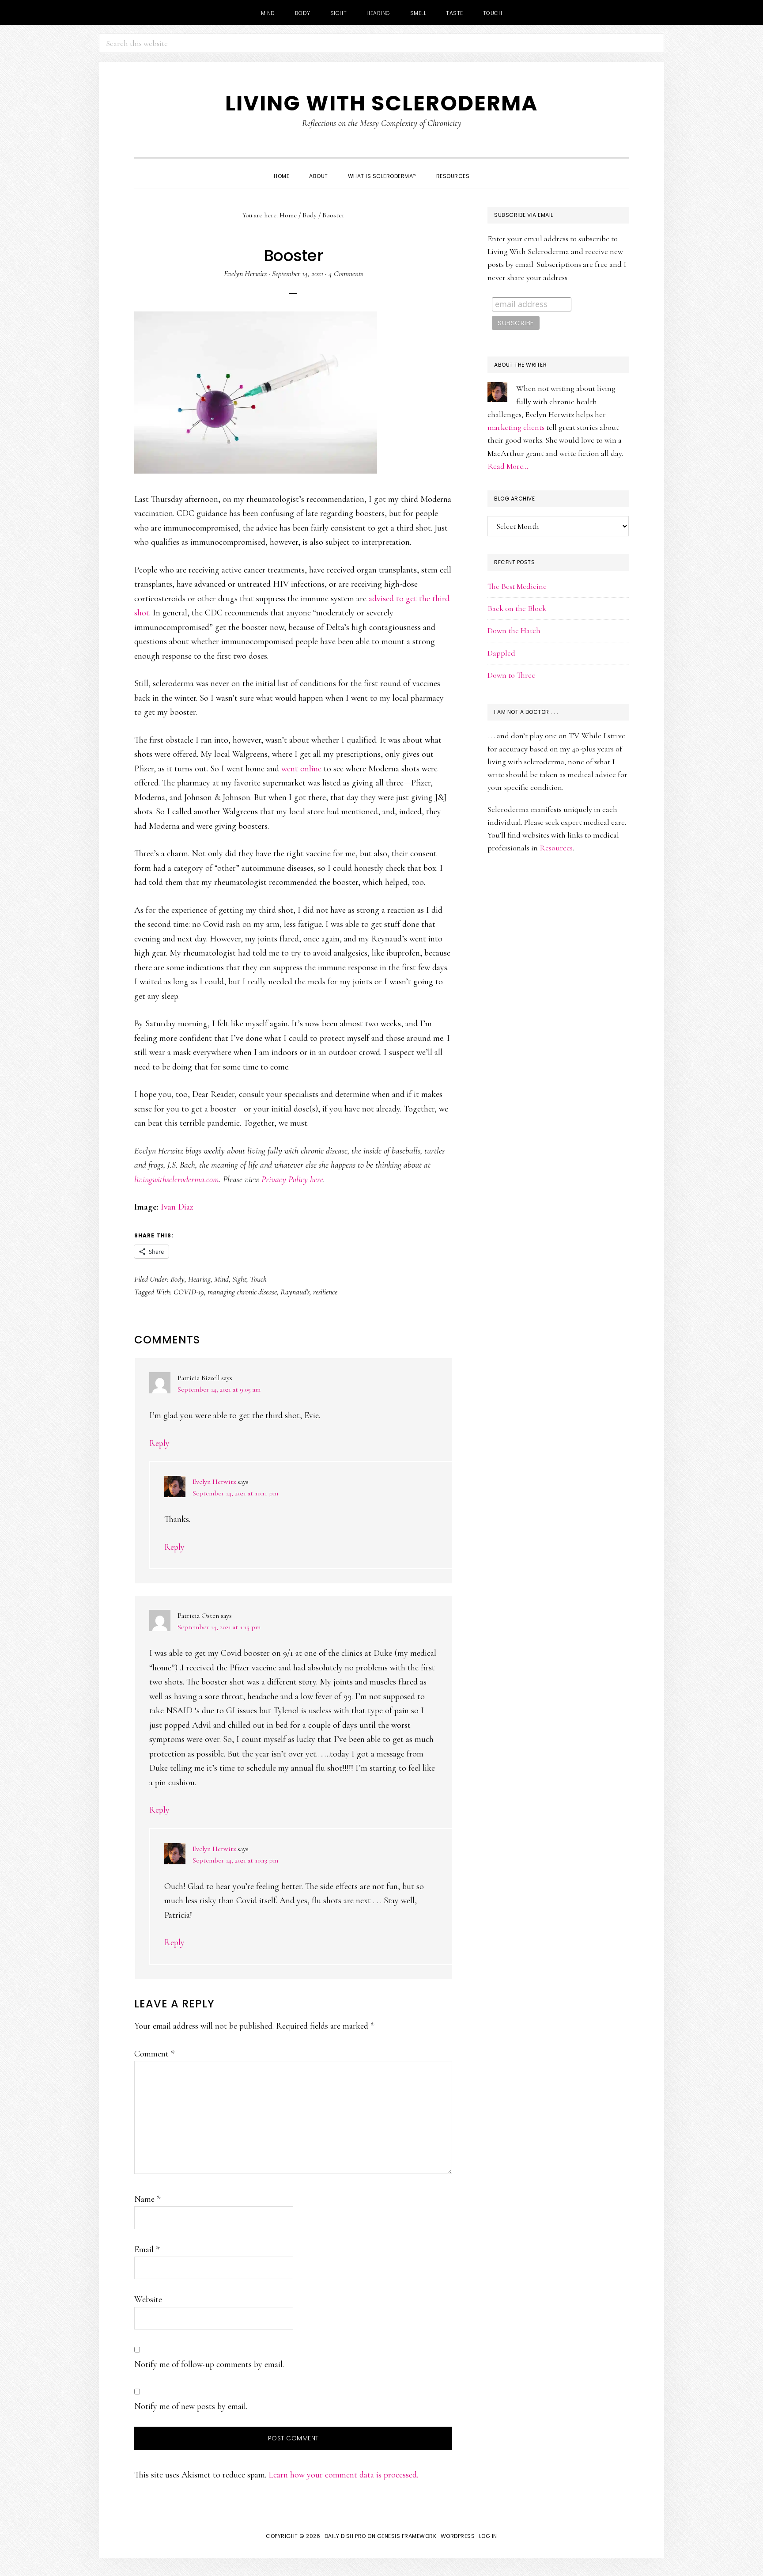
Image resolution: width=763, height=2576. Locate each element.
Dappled (501, 653)
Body (178, 1279)
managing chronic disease (242, 1292)
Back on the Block (517, 608)
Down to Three (511, 675)
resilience (325, 1292)
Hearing (199, 1279)
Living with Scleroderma (381, 103)
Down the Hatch (514, 630)
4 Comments (346, 273)
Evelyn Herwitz (214, 1482)
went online (301, 769)
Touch (258, 1279)
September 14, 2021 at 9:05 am (219, 1389)
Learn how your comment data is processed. (343, 2475)
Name (147, 2199)
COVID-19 (189, 1292)
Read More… (508, 466)
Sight (239, 1279)
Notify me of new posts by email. (191, 2406)
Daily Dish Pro (345, 2536)
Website (148, 2299)
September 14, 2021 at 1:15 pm (219, 1627)
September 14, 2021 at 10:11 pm (235, 1493)
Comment (154, 2054)
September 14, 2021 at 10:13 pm (235, 1860)
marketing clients (516, 427)
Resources (556, 848)
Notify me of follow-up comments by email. (209, 2364)
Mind (221, 1279)
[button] (489, 168)
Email (147, 2250)
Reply (159, 1443)
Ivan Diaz (177, 1207)
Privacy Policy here (292, 1180)
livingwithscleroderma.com (177, 1180)
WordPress (458, 2536)
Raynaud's (295, 1292)
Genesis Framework (407, 2536)
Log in (488, 2536)
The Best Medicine (517, 586)
